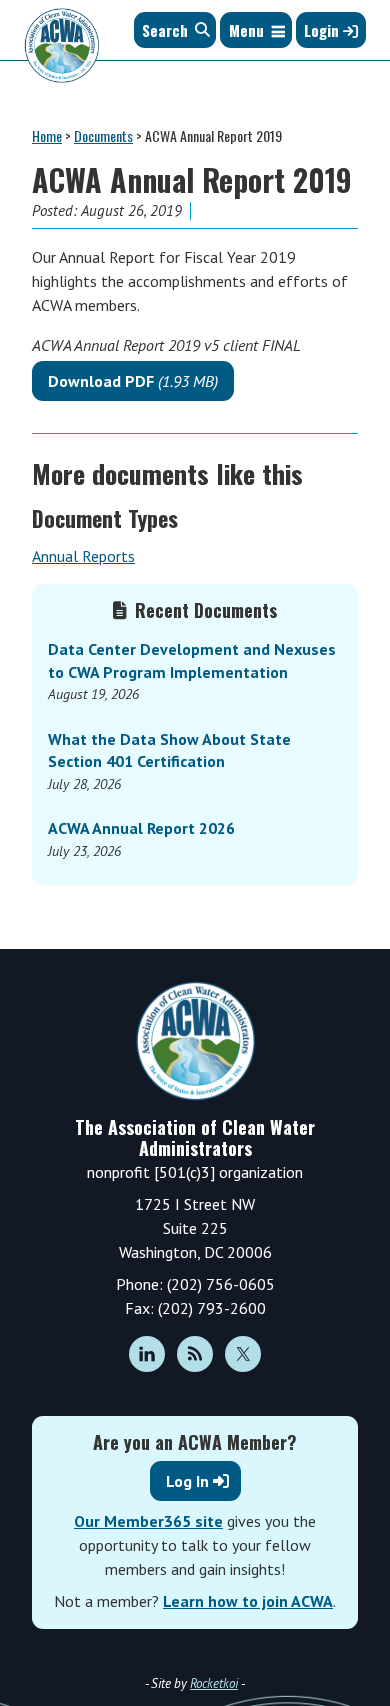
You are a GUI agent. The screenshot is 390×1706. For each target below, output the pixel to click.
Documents (103, 135)
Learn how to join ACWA (248, 1601)
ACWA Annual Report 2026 (141, 828)
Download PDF (133, 381)
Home (47, 135)
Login (323, 30)
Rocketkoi (214, 1683)
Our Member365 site (148, 1521)
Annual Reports (83, 556)
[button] (246, 30)
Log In (187, 1481)
